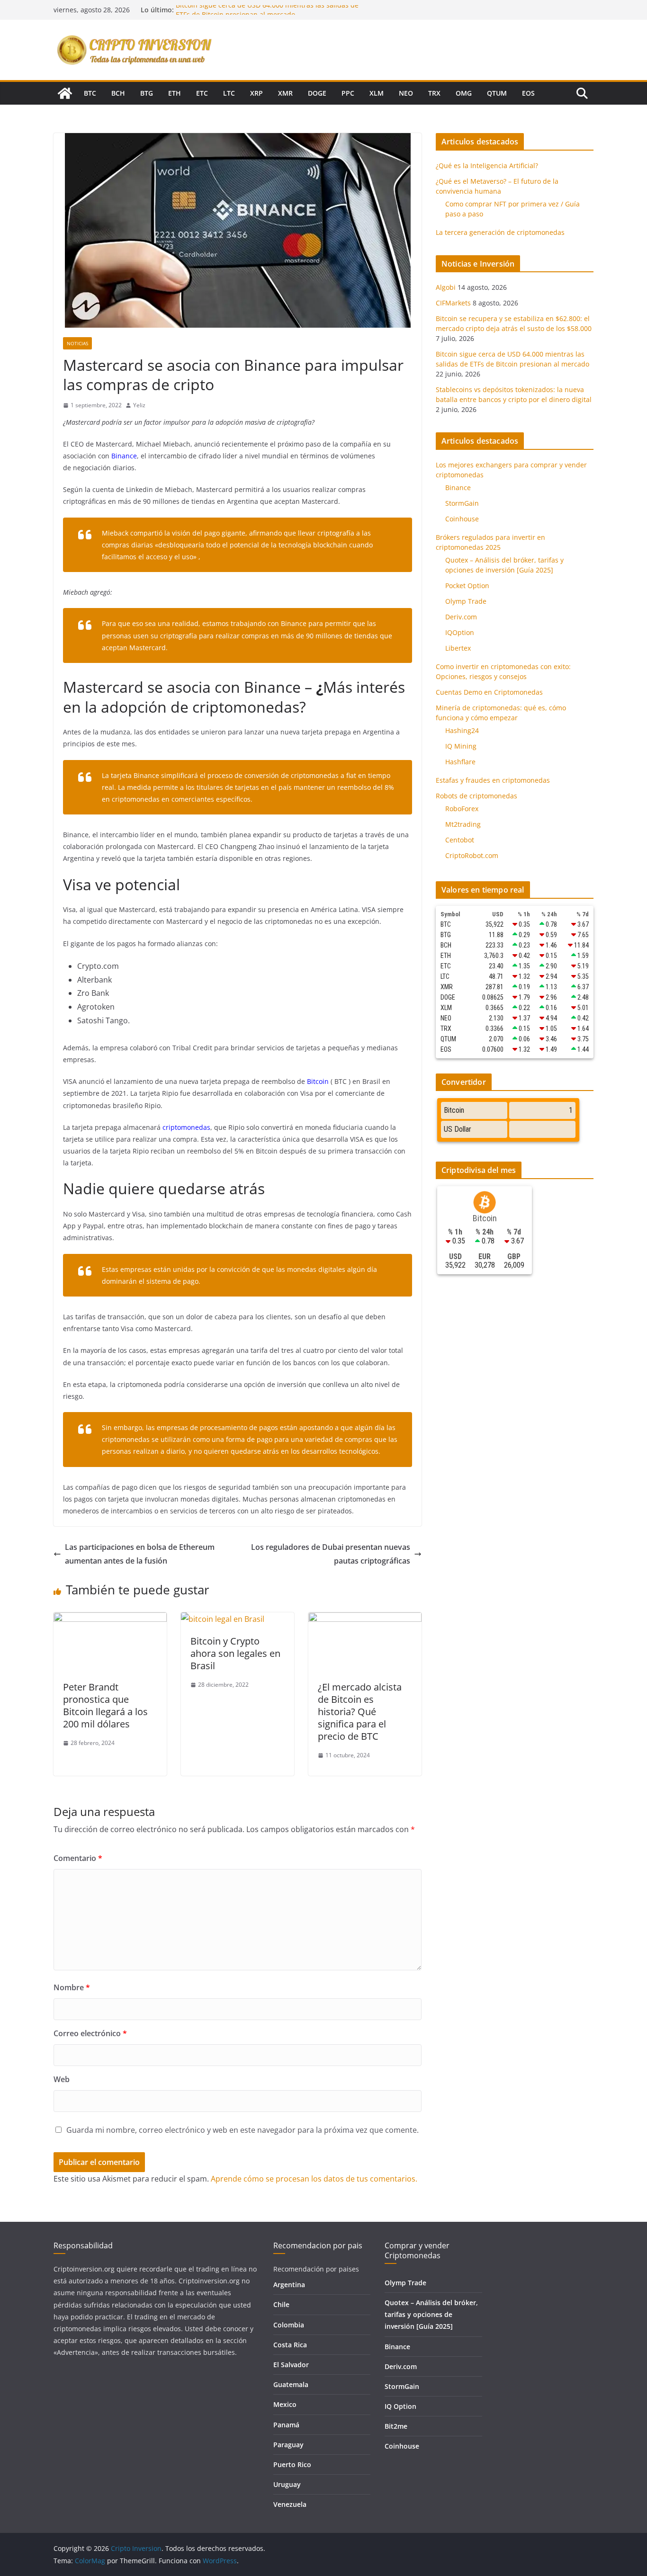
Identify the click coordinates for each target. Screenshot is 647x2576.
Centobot (460, 840)
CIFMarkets (453, 303)
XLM (377, 93)
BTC (90, 93)
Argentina (289, 2285)
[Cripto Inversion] (65, 93)
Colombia (289, 2325)
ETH (175, 93)
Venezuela (290, 2504)
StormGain (462, 503)
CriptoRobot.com (472, 855)
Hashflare (460, 762)
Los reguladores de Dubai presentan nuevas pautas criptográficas (331, 1554)
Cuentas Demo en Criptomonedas (489, 692)
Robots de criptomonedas (476, 796)
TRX (434, 93)
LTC (229, 93)
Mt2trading (463, 824)
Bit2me (396, 2426)
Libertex (458, 648)
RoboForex (462, 809)
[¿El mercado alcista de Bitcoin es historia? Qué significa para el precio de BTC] (365, 1619)
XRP (256, 93)
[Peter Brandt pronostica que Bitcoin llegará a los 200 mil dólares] (110, 1619)
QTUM (497, 93)
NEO (406, 93)
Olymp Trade (466, 601)
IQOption (460, 632)
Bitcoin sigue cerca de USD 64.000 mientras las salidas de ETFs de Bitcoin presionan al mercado (267, 14)
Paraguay (288, 2445)
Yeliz (139, 405)
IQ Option (400, 2406)
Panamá (286, 2425)
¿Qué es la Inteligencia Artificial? (487, 165)
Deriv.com (461, 617)
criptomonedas (186, 1127)
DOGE (317, 93)
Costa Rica (290, 2345)
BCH (118, 93)
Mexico (285, 2404)
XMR (285, 93)
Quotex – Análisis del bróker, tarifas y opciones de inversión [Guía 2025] (431, 2314)
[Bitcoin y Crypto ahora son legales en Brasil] (223, 1619)
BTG (147, 93)
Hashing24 (462, 730)
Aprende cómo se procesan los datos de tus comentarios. (314, 2179)
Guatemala (291, 2384)
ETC (202, 93)
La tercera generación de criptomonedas (500, 232)
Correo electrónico (90, 2033)
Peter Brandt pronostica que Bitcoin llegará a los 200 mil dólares (105, 1705)
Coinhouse (462, 519)
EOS (528, 93)
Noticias (77, 343)
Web (62, 2079)
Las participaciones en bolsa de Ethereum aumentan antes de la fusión (140, 1554)
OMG (464, 93)
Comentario (78, 1858)
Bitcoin (318, 1081)
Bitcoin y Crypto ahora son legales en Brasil (235, 1653)
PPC (348, 93)
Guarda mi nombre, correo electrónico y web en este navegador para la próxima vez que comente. (243, 2130)
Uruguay (287, 2484)
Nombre (72, 1987)
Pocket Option (467, 586)
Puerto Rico (292, 2464)
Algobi (446, 287)
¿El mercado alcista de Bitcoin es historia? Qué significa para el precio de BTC (360, 1712)
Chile (281, 2304)
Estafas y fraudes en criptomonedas (493, 780)
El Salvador (291, 2365)
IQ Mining (461, 746)
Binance (124, 456)
